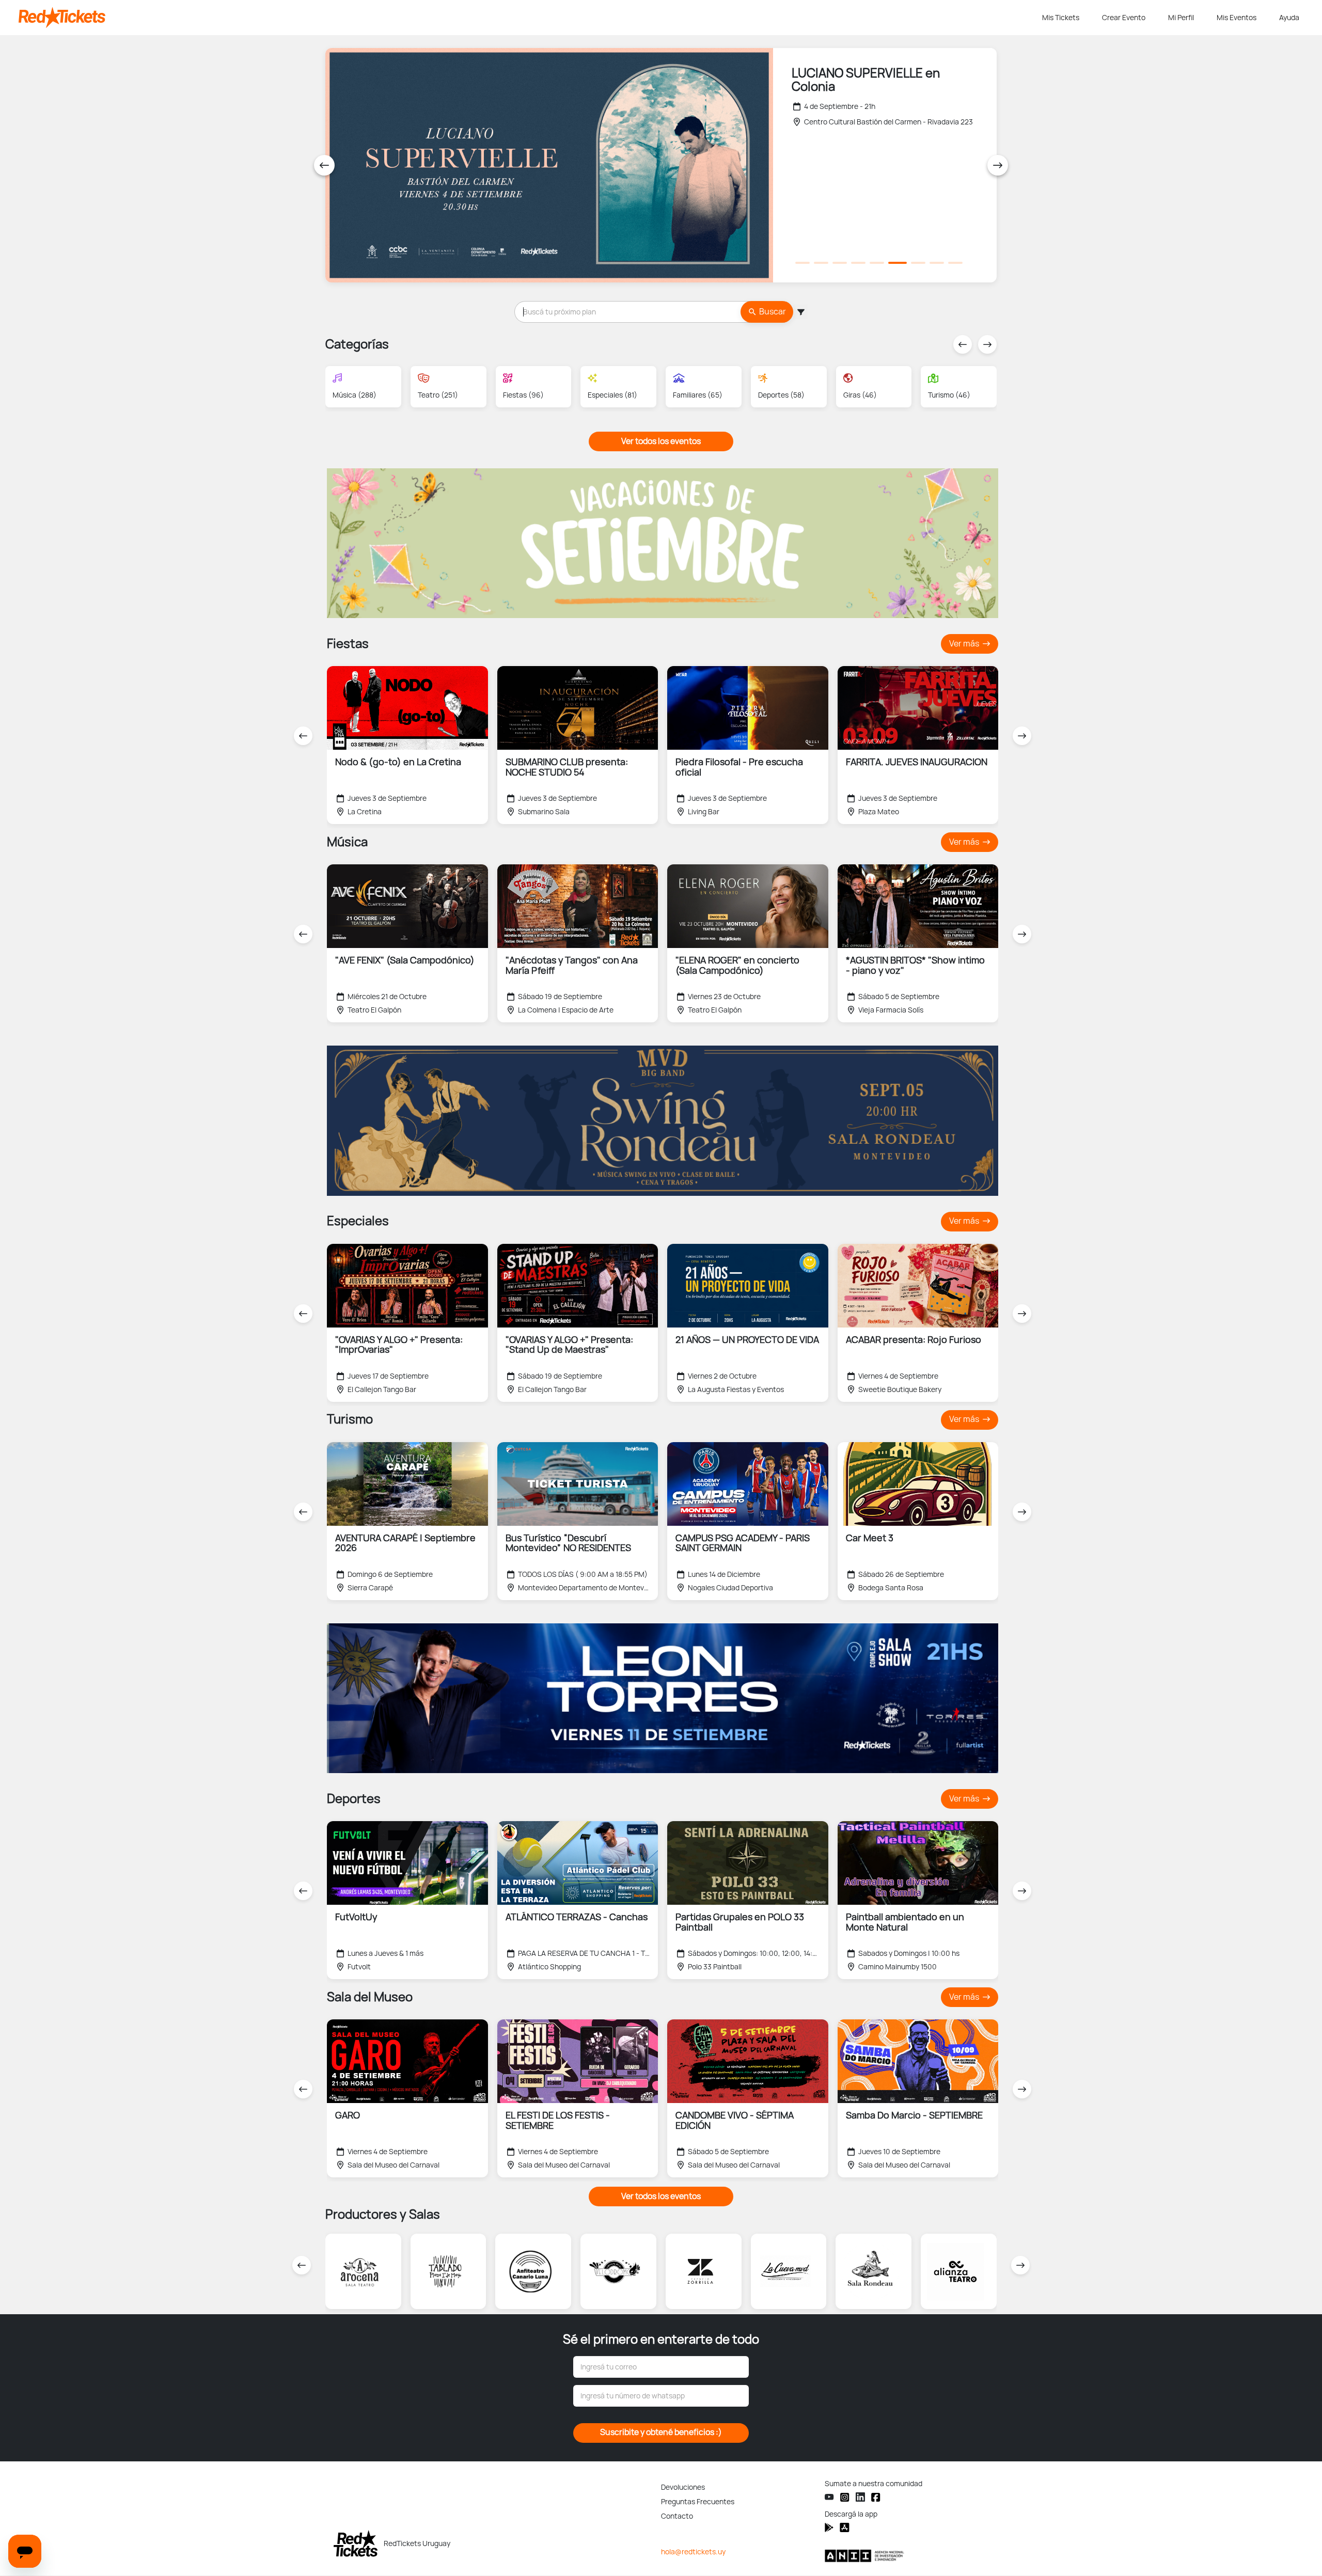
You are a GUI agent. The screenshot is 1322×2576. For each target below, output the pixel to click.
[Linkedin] (860, 2497)
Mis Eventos (1237, 18)
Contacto (677, 2516)
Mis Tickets (1061, 18)
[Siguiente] (998, 165)
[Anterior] (324, 165)
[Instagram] (845, 2497)
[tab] (802, 263)
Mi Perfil (1181, 18)
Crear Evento (1124, 18)
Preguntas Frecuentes (698, 2502)
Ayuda (1289, 18)
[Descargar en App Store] (829, 2527)
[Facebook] (876, 2497)
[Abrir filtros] (800, 312)
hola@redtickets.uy (693, 2552)
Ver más (965, 644)
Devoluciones (683, 2487)
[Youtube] (829, 2497)
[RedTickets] (356, 2543)
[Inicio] (528, 18)
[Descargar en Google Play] (845, 2527)
